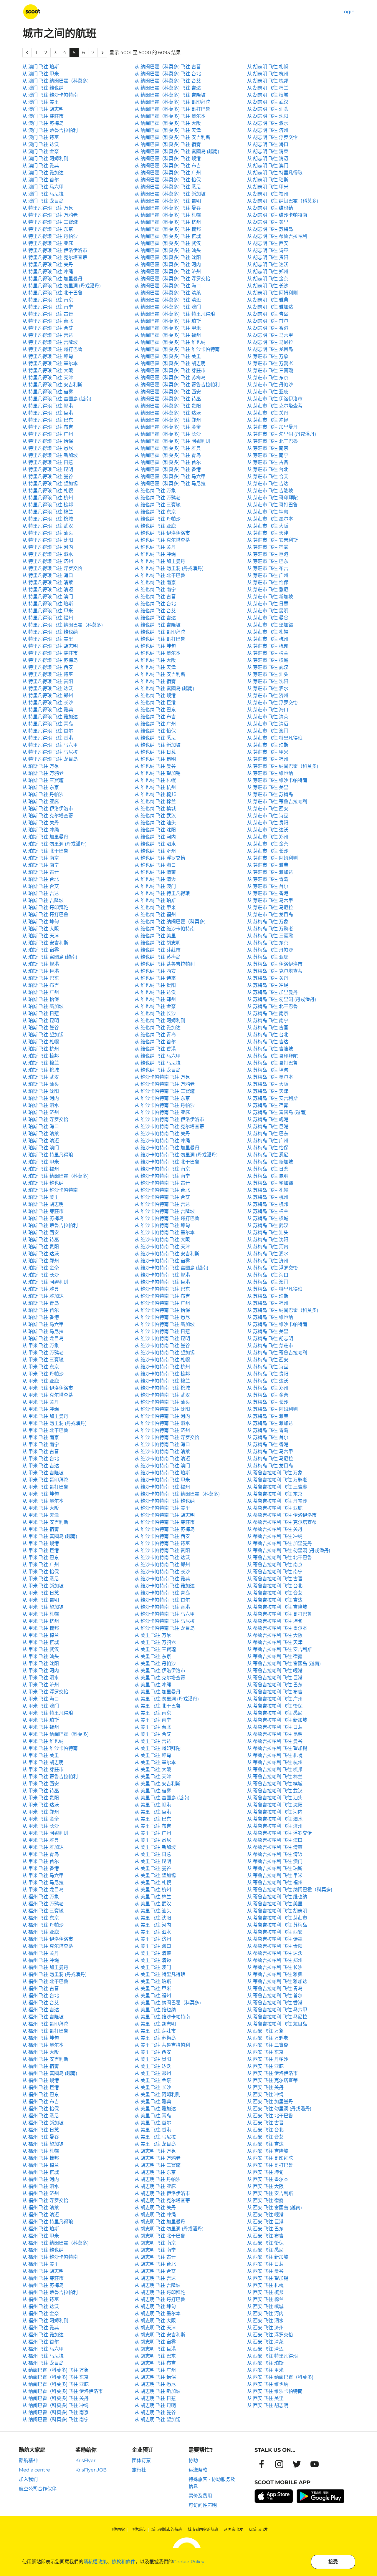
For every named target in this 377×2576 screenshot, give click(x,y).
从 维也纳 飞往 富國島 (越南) (164, 688)
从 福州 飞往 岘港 (41, 2080)
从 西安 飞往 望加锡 (268, 2278)
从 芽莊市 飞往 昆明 (268, 611)
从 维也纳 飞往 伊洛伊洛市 (162, 533)
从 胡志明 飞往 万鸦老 (158, 2158)
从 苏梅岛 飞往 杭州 (268, 1197)
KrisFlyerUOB (91, 2470)
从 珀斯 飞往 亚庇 (41, 802)
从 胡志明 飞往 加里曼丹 (160, 2222)
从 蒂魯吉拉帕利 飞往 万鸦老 (277, 1480)
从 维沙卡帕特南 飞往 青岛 (162, 1593)
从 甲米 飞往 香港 (41, 1868)
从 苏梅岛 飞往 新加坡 (270, 1162)
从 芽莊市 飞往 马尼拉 (270, 907)
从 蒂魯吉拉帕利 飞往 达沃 (275, 1953)
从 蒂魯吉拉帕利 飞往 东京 (275, 1494)
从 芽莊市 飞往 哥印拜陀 (272, 498)
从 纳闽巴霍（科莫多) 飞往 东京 (56, 2377)
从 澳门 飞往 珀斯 (41, 67)
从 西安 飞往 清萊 (265, 2342)
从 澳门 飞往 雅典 (41, 166)
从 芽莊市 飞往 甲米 (268, 752)
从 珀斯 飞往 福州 (41, 1169)
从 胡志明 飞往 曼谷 (155, 2412)
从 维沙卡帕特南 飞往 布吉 (162, 1296)
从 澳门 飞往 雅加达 (43, 173)
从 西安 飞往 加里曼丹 (270, 2102)
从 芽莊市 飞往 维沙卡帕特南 (277, 780)
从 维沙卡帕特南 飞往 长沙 (162, 1572)
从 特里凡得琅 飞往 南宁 (48, 307)
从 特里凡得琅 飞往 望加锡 (50, 484)
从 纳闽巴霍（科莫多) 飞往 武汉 (168, 243)
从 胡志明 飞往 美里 (268, 222)
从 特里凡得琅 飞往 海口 (48, 575)
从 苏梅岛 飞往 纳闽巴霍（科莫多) (283, 1310)
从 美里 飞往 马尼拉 (155, 2137)
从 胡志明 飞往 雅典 (268, 300)
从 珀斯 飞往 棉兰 (41, 1063)
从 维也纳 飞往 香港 (155, 1049)
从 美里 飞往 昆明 (153, 1861)
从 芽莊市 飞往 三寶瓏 (270, 371)
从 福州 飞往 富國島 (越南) (50, 2073)
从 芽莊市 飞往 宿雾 (268, 547)
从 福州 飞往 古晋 (41, 1989)
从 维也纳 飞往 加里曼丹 (160, 561)
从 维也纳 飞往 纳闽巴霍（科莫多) (170, 922)
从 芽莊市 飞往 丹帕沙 (270, 385)
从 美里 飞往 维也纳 (155, 2010)
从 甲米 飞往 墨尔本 (43, 1501)
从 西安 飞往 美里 (265, 2398)
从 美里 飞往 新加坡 (155, 1847)
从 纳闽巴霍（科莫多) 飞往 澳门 (168, 307)
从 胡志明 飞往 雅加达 (270, 307)
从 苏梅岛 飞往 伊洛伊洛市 (275, 964)
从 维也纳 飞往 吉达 (155, 618)
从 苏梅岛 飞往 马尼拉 (270, 1459)
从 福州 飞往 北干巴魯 (45, 1981)
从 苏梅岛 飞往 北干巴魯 (272, 1006)
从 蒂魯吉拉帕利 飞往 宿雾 (275, 1656)
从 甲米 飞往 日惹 (41, 1593)
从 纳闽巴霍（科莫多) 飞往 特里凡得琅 (175, 314)
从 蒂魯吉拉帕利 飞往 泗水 (275, 1819)
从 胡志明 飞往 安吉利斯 (160, 2335)
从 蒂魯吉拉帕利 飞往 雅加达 (277, 1981)
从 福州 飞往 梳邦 (41, 2158)
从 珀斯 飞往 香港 (41, 1317)
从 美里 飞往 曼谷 (153, 1868)
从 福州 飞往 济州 (41, 2193)
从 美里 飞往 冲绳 (153, 1685)
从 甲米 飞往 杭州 (41, 1621)
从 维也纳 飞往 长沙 (155, 1013)
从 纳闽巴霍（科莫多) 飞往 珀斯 (168, 321)
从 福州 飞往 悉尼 (41, 2116)
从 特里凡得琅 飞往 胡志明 (50, 646)
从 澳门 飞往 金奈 (41, 151)
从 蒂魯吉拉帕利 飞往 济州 (275, 1826)
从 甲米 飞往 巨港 (41, 1550)
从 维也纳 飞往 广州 (155, 724)
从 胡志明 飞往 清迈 (268, 159)
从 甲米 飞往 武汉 (41, 1649)
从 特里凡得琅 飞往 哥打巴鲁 (52, 349)
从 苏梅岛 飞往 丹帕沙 (270, 950)
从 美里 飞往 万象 (153, 1635)
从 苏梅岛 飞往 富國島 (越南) (277, 1112)
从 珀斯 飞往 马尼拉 (43, 1331)
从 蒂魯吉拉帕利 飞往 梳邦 (275, 1769)
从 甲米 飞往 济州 (41, 1685)
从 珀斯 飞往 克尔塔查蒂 (48, 816)
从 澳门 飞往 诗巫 (41, 137)
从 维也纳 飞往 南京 (155, 582)
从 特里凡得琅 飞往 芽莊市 (50, 653)
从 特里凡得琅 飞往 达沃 (48, 688)
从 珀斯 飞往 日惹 (41, 1013)
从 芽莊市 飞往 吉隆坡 (270, 491)
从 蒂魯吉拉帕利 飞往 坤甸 (275, 1621)
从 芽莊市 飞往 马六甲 (270, 900)
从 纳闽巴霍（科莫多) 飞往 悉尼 (168, 187)
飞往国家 (117, 2529)
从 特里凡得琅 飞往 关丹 (48, 265)
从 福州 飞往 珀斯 (41, 2229)
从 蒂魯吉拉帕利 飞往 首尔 (275, 1996)
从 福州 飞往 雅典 (41, 2328)
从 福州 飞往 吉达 (41, 2010)
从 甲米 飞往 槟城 (41, 1642)
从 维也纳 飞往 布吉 (155, 717)
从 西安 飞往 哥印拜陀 (270, 2158)
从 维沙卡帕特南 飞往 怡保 (162, 1310)
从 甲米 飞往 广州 (41, 1565)
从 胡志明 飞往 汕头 (268, 109)
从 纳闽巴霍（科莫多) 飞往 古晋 (168, 67)
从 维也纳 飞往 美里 (155, 936)
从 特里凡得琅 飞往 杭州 (48, 498)
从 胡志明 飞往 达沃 (268, 265)
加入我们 (28, 2479)
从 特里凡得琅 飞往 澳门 (48, 597)
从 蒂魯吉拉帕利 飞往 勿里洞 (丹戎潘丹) (289, 1550)
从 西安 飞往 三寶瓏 (268, 2045)
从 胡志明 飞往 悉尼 (155, 2384)
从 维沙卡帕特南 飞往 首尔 (162, 1600)
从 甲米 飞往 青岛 (41, 1854)
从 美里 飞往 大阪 (153, 1769)
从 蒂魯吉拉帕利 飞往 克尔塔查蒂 (282, 1522)
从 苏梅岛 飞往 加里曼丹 (272, 992)
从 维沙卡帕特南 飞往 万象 (162, 1077)
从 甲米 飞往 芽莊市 (43, 1769)
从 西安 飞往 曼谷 (265, 2271)
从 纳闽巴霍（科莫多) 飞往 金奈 (168, 427)
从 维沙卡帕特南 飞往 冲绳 (162, 1141)
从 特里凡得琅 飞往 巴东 (48, 420)
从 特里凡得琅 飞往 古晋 (48, 314)
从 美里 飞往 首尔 (153, 2123)
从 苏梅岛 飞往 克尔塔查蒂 (275, 971)
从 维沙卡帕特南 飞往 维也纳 (165, 1501)
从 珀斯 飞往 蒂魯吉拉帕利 (50, 1225)
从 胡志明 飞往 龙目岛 (270, 349)
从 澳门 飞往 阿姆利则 (45, 159)
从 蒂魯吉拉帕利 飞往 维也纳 (277, 1897)
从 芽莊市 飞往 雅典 (268, 865)
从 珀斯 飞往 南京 (41, 858)
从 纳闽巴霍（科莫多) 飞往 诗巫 (168, 399)
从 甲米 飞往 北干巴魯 (45, 1430)
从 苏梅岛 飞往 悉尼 (268, 1155)
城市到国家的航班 (203, 2529)
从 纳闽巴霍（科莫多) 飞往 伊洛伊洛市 (63, 2391)
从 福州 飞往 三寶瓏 (43, 1911)
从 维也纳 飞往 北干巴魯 (160, 575)
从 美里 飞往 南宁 (153, 1720)
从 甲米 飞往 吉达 (41, 1466)
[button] (27, 53)
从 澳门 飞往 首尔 (41, 180)
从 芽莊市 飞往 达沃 (268, 830)
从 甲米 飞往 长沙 (41, 1826)
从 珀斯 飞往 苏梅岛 (43, 1218)
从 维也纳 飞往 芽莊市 (158, 950)
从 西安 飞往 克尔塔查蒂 (272, 2080)
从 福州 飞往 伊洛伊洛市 (48, 1939)
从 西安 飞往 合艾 (265, 2137)
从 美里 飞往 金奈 (153, 2080)
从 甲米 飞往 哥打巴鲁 (45, 1487)
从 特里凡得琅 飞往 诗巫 (48, 674)
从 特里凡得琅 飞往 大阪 (48, 371)
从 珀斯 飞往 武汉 (41, 1077)
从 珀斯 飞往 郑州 (41, 1261)
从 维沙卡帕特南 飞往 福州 (162, 1487)
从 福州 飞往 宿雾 (41, 2066)
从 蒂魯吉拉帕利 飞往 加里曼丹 (280, 1543)
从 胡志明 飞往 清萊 (268, 151)
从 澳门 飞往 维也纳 (43, 88)
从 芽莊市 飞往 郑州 (268, 837)
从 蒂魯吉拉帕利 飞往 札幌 (275, 1755)
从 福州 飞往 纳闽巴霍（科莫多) (56, 2243)
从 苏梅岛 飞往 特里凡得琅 (275, 1289)
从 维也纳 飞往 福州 (155, 915)
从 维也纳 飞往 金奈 (155, 1006)
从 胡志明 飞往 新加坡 (158, 2391)
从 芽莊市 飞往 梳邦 (268, 646)
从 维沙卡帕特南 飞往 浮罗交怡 (167, 1437)
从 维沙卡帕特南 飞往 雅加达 (165, 1586)
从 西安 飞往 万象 (265, 2031)
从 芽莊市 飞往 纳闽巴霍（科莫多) (283, 766)
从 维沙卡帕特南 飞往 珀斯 (162, 1473)
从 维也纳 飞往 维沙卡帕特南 (165, 929)
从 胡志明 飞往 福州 (268, 194)
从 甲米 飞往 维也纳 (43, 1741)
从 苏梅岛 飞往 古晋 (268, 1028)
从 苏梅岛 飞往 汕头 (268, 1233)
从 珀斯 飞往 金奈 (41, 1268)
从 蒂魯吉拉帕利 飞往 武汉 (275, 1791)
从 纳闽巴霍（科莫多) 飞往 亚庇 (56, 2384)
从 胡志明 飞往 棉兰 (268, 88)
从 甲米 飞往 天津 (41, 1515)
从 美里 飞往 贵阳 (153, 2059)
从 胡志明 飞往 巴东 (155, 2356)
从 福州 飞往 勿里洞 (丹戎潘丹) (54, 1974)
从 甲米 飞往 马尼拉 (43, 1883)
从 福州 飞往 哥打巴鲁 (45, 2031)
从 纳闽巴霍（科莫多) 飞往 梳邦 (168, 229)
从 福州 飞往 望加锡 (43, 2144)
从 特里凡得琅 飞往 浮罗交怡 (52, 568)
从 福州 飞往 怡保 (41, 2109)
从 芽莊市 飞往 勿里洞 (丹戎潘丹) (282, 434)
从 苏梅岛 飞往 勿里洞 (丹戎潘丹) (282, 999)
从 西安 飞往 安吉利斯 (270, 2193)
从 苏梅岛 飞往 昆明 (268, 1176)
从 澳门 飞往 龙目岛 (43, 201)
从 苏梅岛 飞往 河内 (268, 1247)
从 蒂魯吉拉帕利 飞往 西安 (275, 1932)
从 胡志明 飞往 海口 (268, 144)
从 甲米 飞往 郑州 (41, 1812)
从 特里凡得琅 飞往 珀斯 (48, 604)
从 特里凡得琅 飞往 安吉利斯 (52, 385)
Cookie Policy (189, 2562)
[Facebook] (262, 2464)
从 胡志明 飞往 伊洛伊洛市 (162, 2193)
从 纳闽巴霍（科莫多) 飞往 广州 (168, 173)
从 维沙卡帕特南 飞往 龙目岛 (165, 1628)
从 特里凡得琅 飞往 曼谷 (48, 476)
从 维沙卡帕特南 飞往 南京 (162, 1169)
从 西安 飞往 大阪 (265, 2186)
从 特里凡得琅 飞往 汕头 (48, 533)
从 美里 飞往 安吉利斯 (158, 1784)
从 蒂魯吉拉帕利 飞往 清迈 (275, 1854)
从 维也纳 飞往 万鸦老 (158, 498)
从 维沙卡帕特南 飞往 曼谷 (162, 1346)
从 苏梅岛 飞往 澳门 (268, 1282)
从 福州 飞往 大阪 (41, 2052)
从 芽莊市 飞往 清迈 (268, 724)
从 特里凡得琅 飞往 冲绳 (48, 272)
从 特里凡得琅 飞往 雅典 (48, 710)
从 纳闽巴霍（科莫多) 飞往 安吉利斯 (172, 137)
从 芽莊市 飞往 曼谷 (268, 618)
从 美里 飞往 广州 (153, 1833)
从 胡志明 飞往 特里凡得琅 (275, 173)
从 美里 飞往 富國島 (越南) (162, 1798)
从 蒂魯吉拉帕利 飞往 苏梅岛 (277, 1925)
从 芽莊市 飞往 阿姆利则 (272, 858)
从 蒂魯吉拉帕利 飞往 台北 (275, 1586)
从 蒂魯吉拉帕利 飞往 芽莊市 (277, 1918)
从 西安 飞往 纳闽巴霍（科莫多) (280, 2377)
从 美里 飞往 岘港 (153, 1805)
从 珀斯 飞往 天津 (41, 936)
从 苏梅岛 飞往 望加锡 (270, 1183)
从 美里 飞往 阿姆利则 (158, 2095)
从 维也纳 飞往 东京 (155, 512)
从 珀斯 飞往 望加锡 (43, 1035)
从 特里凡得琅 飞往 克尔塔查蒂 (55, 257)
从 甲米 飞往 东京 (41, 1367)
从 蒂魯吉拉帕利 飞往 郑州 (275, 1960)
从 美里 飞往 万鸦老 (155, 1642)
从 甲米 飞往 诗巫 (41, 1791)
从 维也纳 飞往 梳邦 (155, 794)
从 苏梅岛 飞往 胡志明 (270, 1338)
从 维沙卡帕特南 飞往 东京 (162, 1098)
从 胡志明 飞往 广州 (155, 2370)
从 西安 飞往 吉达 (265, 2144)
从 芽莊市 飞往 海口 (268, 710)
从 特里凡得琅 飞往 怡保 (48, 441)
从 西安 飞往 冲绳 (265, 2095)
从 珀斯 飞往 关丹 (41, 823)
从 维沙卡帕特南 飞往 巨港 (162, 1282)
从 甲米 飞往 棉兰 (41, 1635)
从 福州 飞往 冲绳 (41, 1960)
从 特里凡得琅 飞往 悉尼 (48, 448)
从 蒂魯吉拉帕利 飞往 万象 (275, 1473)
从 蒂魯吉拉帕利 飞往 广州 (275, 1699)
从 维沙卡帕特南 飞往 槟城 (162, 1388)
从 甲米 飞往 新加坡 (43, 1586)
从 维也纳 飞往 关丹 (155, 547)
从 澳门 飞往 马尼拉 (43, 194)
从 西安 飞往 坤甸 (265, 2172)
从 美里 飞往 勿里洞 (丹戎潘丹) (167, 1699)
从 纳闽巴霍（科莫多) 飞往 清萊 (168, 293)
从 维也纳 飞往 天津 (155, 667)
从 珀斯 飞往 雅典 (41, 1289)
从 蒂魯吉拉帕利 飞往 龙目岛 (277, 2024)
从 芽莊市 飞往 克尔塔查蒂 (275, 406)
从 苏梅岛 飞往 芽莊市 (270, 1346)
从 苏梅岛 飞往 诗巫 (268, 1367)
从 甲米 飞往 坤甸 (41, 1494)
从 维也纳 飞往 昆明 (155, 759)
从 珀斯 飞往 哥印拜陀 (45, 907)
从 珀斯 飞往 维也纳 (43, 1183)
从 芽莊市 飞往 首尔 (268, 886)
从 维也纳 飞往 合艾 (155, 611)
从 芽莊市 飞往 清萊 (268, 717)
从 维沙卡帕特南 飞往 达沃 (162, 1558)
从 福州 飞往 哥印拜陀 (45, 2024)
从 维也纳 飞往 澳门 (155, 886)
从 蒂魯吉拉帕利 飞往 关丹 (275, 1529)
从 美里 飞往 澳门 (153, 1967)
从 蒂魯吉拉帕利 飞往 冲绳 (275, 1536)
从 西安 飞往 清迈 (265, 2349)
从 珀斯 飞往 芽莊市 (43, 1211)
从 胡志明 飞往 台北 (155, 2264)
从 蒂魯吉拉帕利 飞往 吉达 (275, 1600)
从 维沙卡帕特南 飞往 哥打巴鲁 (167, 1218)
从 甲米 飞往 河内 (41, 1671)
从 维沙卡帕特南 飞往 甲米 (162, 1480)
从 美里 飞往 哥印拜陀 (158, 1748)
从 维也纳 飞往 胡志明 (158, 943)
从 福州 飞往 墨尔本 (43, 2045)
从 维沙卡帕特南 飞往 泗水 (162, 1423)
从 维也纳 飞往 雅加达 (158, 1028)
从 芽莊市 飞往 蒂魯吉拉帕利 (277, 802)
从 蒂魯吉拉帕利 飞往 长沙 (275, 1967)
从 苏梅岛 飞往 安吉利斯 (272, 1098)
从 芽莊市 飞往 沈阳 (268, 681)
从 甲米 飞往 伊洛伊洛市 (48, 1388)
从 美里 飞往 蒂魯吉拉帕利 (162, 2045)
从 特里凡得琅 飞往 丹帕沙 (50, 236)
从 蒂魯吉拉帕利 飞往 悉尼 (275, 1713)
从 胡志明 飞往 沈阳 (268, 116)
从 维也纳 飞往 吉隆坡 (158, 625)
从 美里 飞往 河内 (153, 1925)
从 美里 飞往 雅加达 (155, 2109)
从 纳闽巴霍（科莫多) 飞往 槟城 (168, 236)
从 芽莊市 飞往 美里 (268, 787)
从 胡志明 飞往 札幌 (268, 67)
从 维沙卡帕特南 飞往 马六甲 (165, 1614)
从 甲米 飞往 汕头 (41, 1656)
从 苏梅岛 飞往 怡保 (268, 1148)
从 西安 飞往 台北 (265, 2130)
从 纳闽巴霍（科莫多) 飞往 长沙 (168, 434)
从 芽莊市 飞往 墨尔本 (270, 519)
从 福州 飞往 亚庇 (41, 1932)
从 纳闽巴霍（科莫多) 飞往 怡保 (168, 180)
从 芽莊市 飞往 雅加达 (270, 872)
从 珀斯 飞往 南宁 (41, 865)
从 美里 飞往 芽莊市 (155, 2031)
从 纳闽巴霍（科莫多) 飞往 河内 (168, 265)
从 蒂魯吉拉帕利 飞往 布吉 (275, 1692)
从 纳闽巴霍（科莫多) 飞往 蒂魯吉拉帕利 (177, 385)
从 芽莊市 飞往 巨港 (268, 554)
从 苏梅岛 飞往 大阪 (268, 1084)
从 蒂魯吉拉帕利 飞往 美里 (275, 1904)
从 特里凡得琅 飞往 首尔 (48, 731)
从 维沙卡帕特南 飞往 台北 (162, 1190)
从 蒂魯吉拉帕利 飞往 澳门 (275, 1861)
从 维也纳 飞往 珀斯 (155, 900)
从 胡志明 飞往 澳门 (268, 166)
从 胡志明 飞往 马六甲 (270, 335)
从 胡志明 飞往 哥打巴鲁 (160, 2299)
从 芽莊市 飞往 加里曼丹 (272, 427)
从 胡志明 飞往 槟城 (268, 95)
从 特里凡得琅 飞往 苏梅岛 (50, 660)
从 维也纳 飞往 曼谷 (155, 766)
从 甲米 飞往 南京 (41, 1437)
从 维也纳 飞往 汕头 (155, 823)
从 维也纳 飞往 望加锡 (158, 773)
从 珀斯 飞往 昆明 (41, 1021)
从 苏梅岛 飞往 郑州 (268, 1388)
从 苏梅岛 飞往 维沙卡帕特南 (277, 1324)
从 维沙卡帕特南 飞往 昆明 (162, 1338)
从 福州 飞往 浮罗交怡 (45, 2200)
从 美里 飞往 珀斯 (153, 1981)
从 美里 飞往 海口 (153, 1946)
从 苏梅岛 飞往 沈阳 (268, 1240)
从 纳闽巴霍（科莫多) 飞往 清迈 (168, 300)
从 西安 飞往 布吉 (265, 2236)
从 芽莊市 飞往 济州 (268, 696)
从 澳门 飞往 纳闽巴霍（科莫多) (56, 81)
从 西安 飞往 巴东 (265, 2229)
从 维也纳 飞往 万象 (155, 491)
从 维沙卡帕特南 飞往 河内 (162, 1416)
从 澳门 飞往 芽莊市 (43, 116)
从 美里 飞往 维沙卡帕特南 (162, 2017)
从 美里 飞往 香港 (153, 2130)
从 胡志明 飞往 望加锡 (158, 2420)
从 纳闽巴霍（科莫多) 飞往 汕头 (168, 250)
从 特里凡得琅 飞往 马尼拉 (50, 752)
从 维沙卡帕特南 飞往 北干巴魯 (167, 1162)
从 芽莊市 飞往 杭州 (268, 639)
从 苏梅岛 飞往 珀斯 (268, 1296)
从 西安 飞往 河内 (265, 2314)
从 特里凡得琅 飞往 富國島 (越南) (57, 399)
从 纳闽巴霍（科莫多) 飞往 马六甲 (170, 476)
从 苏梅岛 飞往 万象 (268, 922)
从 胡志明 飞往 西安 (268, 243)
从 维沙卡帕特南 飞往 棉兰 (162, 1381)
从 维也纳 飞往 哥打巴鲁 (160, 639)
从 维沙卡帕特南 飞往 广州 (162, 1303)
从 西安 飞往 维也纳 (268, 2384)
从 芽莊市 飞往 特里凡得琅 (275, 738)
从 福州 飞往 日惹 (41, 2130)
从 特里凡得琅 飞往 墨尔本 (50, 363)
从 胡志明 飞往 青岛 (268, 314)
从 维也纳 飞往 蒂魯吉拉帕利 (165, 964)
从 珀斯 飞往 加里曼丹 (45, 837)
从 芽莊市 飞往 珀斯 (268, 745)
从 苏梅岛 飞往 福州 (268, 1303)
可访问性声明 (203, 2505)
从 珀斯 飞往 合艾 (41, 886)
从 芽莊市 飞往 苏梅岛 (270, 794)
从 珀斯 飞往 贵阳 (41, 1247)
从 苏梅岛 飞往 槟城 (268, 1218)
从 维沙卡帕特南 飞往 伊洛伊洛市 (169, 1119)
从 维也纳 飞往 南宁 (155, 590)
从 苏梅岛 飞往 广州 (268, 1141)
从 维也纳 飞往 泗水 (155, 844)
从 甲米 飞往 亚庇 (41, 1381)
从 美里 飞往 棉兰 (153, 1897)
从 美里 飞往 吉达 (153, 1741)
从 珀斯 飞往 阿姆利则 (45, 1282)
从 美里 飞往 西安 (153, 2052)
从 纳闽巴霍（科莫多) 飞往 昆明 (168, 201)
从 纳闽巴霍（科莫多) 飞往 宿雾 (168, 144)
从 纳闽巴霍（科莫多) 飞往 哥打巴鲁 (172, 109)
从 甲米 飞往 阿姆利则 (45, 1833)
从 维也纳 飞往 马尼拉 (158, 1063)
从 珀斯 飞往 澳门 (41, 1148)
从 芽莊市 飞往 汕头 (268, 674)
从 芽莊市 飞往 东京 (268, 378)
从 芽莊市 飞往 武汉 (268, 667)
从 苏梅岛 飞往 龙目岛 (270, 1466)
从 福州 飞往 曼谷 (41, 2137)
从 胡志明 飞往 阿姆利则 (272, 293)
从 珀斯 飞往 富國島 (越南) (50, 957)
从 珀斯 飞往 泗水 (41, 1105)
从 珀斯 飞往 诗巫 (41, 1240)
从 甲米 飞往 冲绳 (41, 1409)
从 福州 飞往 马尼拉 (43, 2356)
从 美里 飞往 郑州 (153, 2073)
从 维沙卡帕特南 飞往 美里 (162, 1508)
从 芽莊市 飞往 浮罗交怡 (272, 703)
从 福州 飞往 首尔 (41, 2342)
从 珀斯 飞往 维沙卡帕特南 (50, 1190)
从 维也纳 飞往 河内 (155, 837)
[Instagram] (279, 2464)
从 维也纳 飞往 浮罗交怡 (160, 858)
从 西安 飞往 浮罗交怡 (270, 2335)
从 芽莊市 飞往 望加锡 (270, 625)
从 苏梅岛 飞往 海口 (268, 1275)
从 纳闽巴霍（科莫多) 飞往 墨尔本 (170, 116)
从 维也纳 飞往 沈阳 (155, 830)
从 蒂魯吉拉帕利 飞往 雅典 (275, 1974)
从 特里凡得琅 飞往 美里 (48, 639)
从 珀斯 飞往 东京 (41, 787)
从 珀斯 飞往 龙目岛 (43, 1338)
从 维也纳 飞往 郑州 (155, 999)
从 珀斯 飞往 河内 (41, 1098)
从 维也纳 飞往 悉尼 (155, 738)
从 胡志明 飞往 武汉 (268, 102)
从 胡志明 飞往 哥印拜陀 (160, 2292)
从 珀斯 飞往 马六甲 (43, 1324)
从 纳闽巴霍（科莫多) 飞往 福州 (168, 335)
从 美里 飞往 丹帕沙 (155, 1664)
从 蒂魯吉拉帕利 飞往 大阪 (275, 1635)
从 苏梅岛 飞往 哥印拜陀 (272, 1056)
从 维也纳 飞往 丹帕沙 (158, 519)
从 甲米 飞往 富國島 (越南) (50, 1536)
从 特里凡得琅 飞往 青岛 (48, 724)
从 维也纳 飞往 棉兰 (155, 802)
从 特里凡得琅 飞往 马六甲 (50, 745)
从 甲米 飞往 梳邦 (41, 1628)
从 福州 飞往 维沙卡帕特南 (50, 2257)
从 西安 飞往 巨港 (265, 2222)
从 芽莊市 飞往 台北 (268, 469)
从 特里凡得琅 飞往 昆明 (48, 469)
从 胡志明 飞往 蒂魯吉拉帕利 (277, 236)
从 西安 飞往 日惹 (265, 2264)
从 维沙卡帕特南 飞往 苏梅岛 (165, 1529)
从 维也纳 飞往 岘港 (155, 696)
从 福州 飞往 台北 (41, 1996)
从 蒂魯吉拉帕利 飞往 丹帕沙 (277, 1501)
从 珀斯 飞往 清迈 (41, 1141)
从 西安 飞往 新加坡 (268, 2257)
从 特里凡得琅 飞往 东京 (48, 229)
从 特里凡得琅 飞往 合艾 (48, 328)
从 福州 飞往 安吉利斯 (45, 2059)
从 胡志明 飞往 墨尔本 (158, 2314)
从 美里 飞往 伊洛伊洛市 (160, 1671)
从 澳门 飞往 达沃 (41, 144)
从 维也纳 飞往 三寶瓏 (158, 505)
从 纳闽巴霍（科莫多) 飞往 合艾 (168, 81)
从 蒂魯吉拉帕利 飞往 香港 (275, 2003)
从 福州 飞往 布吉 (41, 2102)
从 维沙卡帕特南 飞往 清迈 (162, 1459)
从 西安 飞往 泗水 (265, 2321)
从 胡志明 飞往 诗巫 (268, 250)
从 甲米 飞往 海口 (41, 1699)
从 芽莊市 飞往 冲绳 (268, 420)
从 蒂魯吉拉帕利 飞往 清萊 (275, 1847)
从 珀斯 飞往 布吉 (41, 985)
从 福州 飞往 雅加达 (43, 2335)
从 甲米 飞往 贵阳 (41, 1798)
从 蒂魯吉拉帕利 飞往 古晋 (275, 1579)
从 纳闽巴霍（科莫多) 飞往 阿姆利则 (172, 441)
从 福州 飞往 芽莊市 (43, 2278)
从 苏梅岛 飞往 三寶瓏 (270, 936)
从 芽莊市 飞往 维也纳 (270, 773)
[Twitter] (297, 2464)
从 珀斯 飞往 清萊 (41, 1134)
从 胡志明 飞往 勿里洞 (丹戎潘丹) (169, 2229)
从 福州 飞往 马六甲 (43, 2349)
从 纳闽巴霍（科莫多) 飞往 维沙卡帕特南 (177, 349)
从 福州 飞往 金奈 (41, 2314)
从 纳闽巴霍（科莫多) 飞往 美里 (168, 356)
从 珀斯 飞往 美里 (41, 1197)
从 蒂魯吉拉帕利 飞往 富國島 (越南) (284, 1664)
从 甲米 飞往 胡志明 (43, 1762)
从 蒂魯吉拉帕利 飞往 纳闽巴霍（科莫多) (290, 1890)
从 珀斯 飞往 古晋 (41, 872)
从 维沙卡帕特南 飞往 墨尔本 (165, 1233)
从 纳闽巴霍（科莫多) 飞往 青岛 (168, 455)
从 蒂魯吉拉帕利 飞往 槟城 (275, 1784)
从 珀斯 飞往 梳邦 (41, 1056)
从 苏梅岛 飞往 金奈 (268, 1395)
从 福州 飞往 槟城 (41, 2172)
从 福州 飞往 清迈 (41, 2215)
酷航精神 (28, 2460)
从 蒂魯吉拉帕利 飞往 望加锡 (277, 1748)
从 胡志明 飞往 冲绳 (155, 2215)
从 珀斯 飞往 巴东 (41, 978)
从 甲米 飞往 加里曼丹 (45, 1416)
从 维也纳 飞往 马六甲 (158, 1056)
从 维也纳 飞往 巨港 (155, 703)
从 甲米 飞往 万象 (41, 1346)
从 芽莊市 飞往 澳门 (268, 731)
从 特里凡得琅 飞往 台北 (48, 321)
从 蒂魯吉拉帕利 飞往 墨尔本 (277, 1628)
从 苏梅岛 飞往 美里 (268, 1331)
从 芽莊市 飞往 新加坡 (270, 597)
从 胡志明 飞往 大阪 (155, 2321)
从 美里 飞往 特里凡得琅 (160, 1974)
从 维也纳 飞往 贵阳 (155, 985)
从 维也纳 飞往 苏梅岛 (158, 957)
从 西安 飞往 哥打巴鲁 (270, 2165)
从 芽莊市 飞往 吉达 (268, 484)
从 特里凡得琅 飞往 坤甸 (48, 356)
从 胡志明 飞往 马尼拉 (270, 342)
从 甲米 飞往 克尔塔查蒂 (48, 1395)
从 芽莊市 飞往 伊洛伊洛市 (275, 399)
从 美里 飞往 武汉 (153, 1904)
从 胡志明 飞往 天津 (155, 2328)
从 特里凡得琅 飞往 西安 (48, 667)
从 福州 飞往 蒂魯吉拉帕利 (50, 2292)
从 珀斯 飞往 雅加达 (43, 1296)
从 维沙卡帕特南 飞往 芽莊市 (165, 1522)
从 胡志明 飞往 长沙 (268, 286)
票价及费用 (200, 2496)
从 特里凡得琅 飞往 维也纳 (50, 632)
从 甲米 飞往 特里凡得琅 (48, 1713)
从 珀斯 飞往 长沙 (41, 1275)
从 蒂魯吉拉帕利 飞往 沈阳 (275, 1805)
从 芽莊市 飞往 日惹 (268, 604)
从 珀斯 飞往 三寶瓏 (43, 780)
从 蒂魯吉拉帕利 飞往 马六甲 (277, 2010)
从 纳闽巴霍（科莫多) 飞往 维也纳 (170, 342)
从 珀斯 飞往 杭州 (41, 1049)
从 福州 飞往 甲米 (41, 2236)
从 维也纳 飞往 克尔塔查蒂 (162, 540)
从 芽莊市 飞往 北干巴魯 (272, 441)
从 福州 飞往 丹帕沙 (43, 1925)
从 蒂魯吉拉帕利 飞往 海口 (275, 1840)
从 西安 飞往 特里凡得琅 (272, 2356)
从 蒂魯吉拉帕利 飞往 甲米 (275, 1875)
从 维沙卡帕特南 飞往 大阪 (162, 1240)
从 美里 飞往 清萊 (153, 1953)
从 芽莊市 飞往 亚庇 (268, 392)
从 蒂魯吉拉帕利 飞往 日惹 (275, 1727)
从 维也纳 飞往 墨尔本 (158, 653)
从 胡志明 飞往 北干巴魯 (160, 2236)
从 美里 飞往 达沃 (153, 2066)
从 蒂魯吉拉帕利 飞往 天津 (275, 1642)
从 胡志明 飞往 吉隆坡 (158, 2285)
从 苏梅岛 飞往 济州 (268, 1261)
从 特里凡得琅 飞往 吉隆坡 (50, 342)
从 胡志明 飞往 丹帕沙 (158, 2179)
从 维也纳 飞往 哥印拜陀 (160, 632)
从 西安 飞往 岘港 (265, 2215)
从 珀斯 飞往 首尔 (41, 1310)
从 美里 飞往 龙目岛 (155, 2144)
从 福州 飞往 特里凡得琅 (48, 2222)
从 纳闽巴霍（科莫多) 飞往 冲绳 (56, 2405)
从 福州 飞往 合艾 (41, 2003)
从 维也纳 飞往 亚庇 (155, 526)
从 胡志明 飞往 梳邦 (268, 81)
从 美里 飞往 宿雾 (153, 1791)
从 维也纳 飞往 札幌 (155, 780)
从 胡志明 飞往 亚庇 (155, 2186)
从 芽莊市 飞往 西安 (268, 809)
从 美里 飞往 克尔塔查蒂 (160, 1678)
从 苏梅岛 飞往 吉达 (268, 1042)
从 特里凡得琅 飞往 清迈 (48, 590)
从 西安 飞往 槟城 (265, 2306)
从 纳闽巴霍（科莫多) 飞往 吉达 (168, 88)
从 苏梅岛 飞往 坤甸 (268, 1070)
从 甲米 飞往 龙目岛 (43, 1890)
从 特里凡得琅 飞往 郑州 (48, 696)
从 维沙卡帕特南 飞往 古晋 (162, 1183)
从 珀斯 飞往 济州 (41, 1112)
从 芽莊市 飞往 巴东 (268, 561)
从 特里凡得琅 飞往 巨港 (48, 413)
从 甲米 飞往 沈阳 (41, 1664)
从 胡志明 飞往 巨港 (155, 2349)
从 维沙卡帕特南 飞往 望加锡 (165, 1353)
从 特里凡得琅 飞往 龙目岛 (50, 759)
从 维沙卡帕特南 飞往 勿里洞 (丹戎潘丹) (176, 1155)
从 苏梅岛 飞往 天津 (268, 1091)
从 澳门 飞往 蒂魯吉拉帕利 (50, 130)
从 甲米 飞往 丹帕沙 (43, 1374)
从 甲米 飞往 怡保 (41, 1572)
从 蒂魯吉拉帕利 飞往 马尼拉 (277, 2017)
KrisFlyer (85, 2460)
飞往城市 (138, 2529)
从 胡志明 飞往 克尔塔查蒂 (162, 2200)
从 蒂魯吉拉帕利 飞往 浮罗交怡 (280, 1833)
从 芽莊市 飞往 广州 (268, 575)
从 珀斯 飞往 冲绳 (41, 830)
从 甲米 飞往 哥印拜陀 (45, 1480)
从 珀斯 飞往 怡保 (41, 999)
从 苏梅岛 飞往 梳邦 (268, 1204)
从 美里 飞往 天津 (153, 1777)
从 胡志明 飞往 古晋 (155, 2257)
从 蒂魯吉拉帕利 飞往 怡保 (275, 1706)
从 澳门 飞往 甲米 (41, 74)
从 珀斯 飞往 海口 (41, 1127)
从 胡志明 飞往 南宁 (155, 2250)
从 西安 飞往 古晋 (265, 2123)
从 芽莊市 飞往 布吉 (268, 568)
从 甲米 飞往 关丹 (41, 1402)
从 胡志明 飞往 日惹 (155, 2398)
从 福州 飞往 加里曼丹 (45, 1967)
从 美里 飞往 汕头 (153, 1911)
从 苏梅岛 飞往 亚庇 (268, 957)
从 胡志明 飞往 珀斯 (268, 180)
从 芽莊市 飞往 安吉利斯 (272, 540)
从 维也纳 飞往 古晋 (155, 597)
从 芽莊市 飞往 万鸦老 (270, 363)
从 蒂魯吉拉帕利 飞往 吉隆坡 (277, 1607)
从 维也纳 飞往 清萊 (155, 872)
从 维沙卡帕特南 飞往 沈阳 (162, 1409)
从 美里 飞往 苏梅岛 (155, 2038)
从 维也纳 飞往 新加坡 (158, 745)
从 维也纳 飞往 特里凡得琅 (162, 893)
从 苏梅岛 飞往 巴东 (268, 1134)
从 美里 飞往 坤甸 (153, 1755)
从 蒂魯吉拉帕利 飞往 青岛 (275, 1989)
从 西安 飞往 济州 (265, 2328)
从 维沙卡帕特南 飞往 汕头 (162, 1402)
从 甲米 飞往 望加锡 (43, 1607)
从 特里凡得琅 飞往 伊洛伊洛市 (55, 250)
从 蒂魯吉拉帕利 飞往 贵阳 (275, 1946)
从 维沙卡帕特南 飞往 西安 (162, 1536)
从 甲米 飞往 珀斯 (41, 1720)
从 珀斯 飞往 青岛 (41, 1303)
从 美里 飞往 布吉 (153, 1826)
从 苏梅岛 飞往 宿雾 (268, 1105)
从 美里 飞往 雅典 (153, 2102)
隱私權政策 (95, 2562)
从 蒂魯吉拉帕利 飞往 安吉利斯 (280, 1649)
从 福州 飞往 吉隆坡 (43, 2017)
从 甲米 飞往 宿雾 (41, 1529)
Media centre (34, 2470)
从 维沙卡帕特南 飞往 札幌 (162, 1360)
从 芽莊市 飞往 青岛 (268, 879)
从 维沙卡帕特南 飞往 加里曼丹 (167, 1148)
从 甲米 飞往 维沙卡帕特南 (50, 1748)
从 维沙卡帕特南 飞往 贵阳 (162, 1550)
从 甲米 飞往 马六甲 (43, 1875)
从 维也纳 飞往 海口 (155, 865)
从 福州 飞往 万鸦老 (43, 1904)
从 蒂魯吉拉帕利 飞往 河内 (275, 1812)
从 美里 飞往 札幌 (153, 1883)
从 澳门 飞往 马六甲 (43, 187)
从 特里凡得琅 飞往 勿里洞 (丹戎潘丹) (62, 286)
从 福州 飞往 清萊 (41, 2208)
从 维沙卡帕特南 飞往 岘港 (162, 1275)
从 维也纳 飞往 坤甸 (155, 646)
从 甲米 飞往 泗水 (41, 1678)
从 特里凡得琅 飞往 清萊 (48, 582)
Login (348, 12)
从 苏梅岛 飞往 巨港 (268, 1127)
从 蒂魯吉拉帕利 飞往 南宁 (275, 1572)
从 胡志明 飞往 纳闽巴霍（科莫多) (283, 201)
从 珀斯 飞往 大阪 (41, 929)
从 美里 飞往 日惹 (153, 1854)
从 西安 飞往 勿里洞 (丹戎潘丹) (279, 2109)
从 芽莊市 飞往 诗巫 (268, 816)
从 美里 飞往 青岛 (153, 2116)
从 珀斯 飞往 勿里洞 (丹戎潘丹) (54, 844)
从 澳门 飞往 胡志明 (43, 109)
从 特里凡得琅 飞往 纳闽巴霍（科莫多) (63, 625)
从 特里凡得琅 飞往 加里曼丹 (52, 279)
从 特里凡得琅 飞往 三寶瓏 (50, 222)
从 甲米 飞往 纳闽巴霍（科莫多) (56, 1734)
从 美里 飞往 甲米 (153, 1989)
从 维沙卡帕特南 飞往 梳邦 (162, 1374)
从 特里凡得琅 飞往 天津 (48, 378)
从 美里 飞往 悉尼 (153, 1840)
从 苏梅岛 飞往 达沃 (268, 1381)
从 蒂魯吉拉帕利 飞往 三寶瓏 (277, 1487)
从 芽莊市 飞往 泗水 (268, 688)
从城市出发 (258, 2529)
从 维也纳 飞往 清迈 (155, 879)
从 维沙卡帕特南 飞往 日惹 (162, 1331)
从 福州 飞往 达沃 (41, 2306)
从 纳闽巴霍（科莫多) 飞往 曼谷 (168, 208)
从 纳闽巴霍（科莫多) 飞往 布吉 (168, 166)
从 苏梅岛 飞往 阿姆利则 (272, 1409)
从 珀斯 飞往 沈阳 (41, 1091)
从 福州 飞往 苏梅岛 (43, 2285)
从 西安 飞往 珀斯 (265, 2363)
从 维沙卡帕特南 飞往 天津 (162, 1247)
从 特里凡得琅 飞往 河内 (48, 547)
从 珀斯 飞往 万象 (41, 766)
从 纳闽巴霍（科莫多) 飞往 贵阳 (168, 406)
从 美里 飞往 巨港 (153, 1812)
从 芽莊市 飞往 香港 (268, 893)
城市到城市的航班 (167, 2529)
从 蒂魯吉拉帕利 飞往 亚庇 (275, 1508)
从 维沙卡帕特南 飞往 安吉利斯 (167, 1254)
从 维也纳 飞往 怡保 (155, 731)
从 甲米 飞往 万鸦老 (43, 1353)
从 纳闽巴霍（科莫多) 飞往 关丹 (56, 2398)
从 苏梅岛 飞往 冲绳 (268, 985)
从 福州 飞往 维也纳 (43, 2250)
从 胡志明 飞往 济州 (268, 130)
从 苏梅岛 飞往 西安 (268, 1360)
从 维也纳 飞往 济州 (155, 851)
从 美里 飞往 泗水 (153, 1932)
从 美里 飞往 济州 (153, 1939)
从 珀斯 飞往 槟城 (41, 1070)
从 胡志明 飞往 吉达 (155, 2278)
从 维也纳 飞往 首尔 (155, 1042)
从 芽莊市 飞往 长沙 (268, 851)
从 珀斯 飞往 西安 (41, 1233)
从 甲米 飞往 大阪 (41, 1508)
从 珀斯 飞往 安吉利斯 (45, 943)
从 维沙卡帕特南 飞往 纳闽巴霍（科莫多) (177, 1494)
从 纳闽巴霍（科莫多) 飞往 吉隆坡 (170, 95)
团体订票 (141, 2460)
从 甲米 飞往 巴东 (41, 1558)
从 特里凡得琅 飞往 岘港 (48, 406)
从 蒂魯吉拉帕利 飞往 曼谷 (275, 1741)
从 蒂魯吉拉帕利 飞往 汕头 (275, 1798)
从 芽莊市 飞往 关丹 (268, 413)
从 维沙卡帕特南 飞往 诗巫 (162, 1543)
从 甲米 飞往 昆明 (41, 1600)
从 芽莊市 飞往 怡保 (268, 582)
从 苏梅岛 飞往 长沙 (268, 1402)
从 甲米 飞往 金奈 (41, 1819)
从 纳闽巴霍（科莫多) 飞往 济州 (168, 272)
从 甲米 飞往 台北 (41, 1459)
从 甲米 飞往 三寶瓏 (43, 1360)
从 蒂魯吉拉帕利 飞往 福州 (275, 1883)
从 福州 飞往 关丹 (41, 1953)
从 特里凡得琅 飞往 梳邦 (48, 505)
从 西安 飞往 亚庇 (265, 2066)
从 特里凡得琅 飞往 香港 (48, 738)
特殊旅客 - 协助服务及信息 (212, 2483)
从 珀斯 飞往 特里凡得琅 (48, 1155)
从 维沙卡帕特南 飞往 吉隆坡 (165, 1211)
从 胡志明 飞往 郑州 (268, 272)
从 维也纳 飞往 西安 (155, 971)
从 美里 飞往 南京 (153, 1713)
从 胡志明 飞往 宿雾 (155, 2342)
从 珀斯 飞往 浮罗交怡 (45, 1119)
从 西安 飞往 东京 (265, 2052)
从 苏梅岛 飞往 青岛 (268, 1430)
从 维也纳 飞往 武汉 (155, 816)
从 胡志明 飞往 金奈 (268, 279)
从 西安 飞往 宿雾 (265, 2200)
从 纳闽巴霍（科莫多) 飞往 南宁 (56, 2420)
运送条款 (198, 2470)
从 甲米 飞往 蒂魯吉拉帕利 (50, 1777)
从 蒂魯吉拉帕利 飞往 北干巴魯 (280, 1558)
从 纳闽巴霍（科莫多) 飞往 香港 (168, 469)
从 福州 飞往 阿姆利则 (45, 2321)
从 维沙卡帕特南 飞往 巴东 (162, 1289)
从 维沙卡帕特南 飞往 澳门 (162, 1466)
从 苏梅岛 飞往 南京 (268, 1013)
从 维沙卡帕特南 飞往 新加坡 (165, 1324)
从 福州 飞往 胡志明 (43, 2271)
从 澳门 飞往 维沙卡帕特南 (50, 95)
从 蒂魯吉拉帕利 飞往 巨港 (275, 1678)
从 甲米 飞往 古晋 (41, 1452)
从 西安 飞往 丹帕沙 (268, 2059)
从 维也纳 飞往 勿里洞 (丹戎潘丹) (169, 568)
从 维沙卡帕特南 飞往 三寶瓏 (165, 1091)
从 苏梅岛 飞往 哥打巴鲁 (272, 1063)
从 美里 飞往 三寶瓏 (155, 1649)
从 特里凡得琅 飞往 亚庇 (48, 243)
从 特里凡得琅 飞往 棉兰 (48, 512)
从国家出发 (233, 2529)
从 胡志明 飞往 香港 (268, 328)
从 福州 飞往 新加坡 (43, 2123)
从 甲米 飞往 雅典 (41, 1840)
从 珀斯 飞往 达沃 (41, 1254)
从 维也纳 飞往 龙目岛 (158, 1070)
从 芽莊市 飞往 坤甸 (268, 512)
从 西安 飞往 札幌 (265, 2285)
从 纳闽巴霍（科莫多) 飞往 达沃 (168, 413)
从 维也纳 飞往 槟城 (155, 809)
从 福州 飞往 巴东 (41, 2095)
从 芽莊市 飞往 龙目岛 (270, 915)
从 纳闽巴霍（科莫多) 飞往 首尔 (168, 462)
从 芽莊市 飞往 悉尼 (268, 590)
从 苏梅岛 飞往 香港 (268, 1444)
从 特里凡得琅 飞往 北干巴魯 (52, 293)
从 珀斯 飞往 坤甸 (41, 922)
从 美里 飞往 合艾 (153, 1734)
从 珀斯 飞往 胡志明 (43, 1204)
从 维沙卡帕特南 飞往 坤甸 (162, 1225)
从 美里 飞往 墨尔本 (155, 1762)
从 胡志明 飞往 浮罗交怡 (272, 137)
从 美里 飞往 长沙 (153, 2087)
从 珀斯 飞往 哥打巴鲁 (45, 915)
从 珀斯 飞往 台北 (41, 879)
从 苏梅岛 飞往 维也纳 (270, 1317)
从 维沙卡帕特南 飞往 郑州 (162, 1565)
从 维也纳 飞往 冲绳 (155, 554)
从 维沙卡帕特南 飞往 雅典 (162, 1579)
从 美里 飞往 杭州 (153, 1890)
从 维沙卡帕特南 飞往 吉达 (162, 1204)
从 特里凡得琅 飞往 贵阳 (48, 681)
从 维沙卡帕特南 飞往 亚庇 (162, 1112)
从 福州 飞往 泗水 (41, 2186)
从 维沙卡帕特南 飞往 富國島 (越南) (171, 1268)
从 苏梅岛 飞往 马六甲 (270, 1452)
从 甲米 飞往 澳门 (41, 1706)
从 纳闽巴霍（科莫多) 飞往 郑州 (168, 420)
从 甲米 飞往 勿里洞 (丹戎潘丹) (54, 1423)
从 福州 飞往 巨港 (41, 2087)
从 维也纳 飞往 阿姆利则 (160, 1021)
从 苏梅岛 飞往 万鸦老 (270, 929)
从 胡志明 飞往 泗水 (268, 123)
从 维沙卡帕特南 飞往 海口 (162, 1444)
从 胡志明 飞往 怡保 (155, 2377)
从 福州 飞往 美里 (41, 2264)
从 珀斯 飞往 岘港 (41, 964)
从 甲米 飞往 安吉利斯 (45, 1522)
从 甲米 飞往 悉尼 (41, 1579)
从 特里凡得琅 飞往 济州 (48, 561)
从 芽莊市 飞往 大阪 (268, 526)
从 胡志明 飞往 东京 (155, 2172)
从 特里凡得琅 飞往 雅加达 (50, 717)
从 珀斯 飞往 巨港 (41, 971)
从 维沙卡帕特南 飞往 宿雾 (162, 1261)
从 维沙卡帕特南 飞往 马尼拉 (165, 1621)
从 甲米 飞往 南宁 (41, 1444)
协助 (193, 2460)
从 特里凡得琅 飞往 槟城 (48, 519)
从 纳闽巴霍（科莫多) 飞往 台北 (168, 74)
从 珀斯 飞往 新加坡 (43, 1006)
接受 (333, 2562)
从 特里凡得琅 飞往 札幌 (48, 491)
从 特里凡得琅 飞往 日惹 (48, 462)
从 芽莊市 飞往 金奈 (268, 844)
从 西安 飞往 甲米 (265, 2370)
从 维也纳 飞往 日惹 (155, 752)
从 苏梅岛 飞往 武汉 (268, 1225)
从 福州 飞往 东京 (41, 1918)
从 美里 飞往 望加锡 (155, 1875)
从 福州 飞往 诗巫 (41, 2299)
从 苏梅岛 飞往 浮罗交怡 (272, 1268)
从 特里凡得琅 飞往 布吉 (48, 427)
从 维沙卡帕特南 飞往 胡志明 (165, 1515)
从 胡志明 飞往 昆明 (155, 2405)
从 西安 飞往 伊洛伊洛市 (272, 2073)
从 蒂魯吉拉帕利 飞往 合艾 (275, 1593)
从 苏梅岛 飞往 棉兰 (268, 1211)
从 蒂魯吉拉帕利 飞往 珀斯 (275, 1868)
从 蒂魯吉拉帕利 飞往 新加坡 (277, 1720)
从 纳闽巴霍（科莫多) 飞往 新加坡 (170, 194)
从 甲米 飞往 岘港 (41, 1543)
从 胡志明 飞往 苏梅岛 (270, 229)
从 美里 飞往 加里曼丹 (158, 1692)
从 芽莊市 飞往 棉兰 (268, 653)
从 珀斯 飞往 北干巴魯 (45, 851)
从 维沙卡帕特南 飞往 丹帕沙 (165, 1105)
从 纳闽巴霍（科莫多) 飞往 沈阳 (168, 257)
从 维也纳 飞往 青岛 (155, 1035)
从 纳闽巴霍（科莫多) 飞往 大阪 (168, 123)
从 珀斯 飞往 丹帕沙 (43, 794)
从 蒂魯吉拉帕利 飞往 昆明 (275, 1734)
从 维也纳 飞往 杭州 (155, 787)
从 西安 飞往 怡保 (265, 2243)
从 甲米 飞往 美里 (41, 1755)
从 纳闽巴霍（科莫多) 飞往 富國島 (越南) (177, 151)
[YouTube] (315, 2464)
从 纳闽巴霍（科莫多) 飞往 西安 (168, 392)
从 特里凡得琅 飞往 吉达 (48, 335)
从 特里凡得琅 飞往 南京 (48, 300)
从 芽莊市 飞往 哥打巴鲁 (272, 505)
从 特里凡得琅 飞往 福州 (48, 618)
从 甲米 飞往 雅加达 (43, 1847)
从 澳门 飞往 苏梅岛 (43, 123)
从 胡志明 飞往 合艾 (155, 2271)
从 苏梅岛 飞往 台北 (268, 1035)
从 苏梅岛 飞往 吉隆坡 (270, 1049)
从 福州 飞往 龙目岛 (43, 2363)
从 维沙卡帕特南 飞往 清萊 (162, 1452)
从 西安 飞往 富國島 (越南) (275, 2208)
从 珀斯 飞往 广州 (41, 992)
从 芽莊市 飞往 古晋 (268, 462)
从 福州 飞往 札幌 (41, 2151)
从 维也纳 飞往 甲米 (155, 907)
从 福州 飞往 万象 (41, 1897)
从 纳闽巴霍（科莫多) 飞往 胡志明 (170, 363)
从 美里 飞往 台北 (153, 1727)
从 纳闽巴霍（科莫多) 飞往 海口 (168, 286)
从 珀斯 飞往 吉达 (41, 893)
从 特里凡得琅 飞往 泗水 (48, 554)
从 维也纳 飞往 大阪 (155, 660)
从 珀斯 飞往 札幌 (41, 1042)
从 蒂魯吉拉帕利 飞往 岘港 (275, 1671)
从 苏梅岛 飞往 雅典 (268, 1416)
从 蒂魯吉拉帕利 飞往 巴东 (275, 1685)
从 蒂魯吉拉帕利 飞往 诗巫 (275, 1939)
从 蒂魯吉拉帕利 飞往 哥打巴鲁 (280, 1614)
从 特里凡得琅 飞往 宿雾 (48, 392)
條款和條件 (123, 2562)
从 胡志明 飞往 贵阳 (268, 257)
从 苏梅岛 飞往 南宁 (268, 1021)
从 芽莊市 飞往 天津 (268, 533)
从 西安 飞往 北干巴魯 (270, 2116)
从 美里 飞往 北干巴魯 (158, 1706)
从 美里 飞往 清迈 (153, 1960)
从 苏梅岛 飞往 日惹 (268, 1169)
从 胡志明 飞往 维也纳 (270, 208)
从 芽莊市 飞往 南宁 (268, 455)
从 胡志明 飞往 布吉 (155, 2363)
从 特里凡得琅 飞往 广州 (48, 434)
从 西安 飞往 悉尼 (265, 2250)
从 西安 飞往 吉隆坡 (268, 2151)
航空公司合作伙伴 (38, 2489)
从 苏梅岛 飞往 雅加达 (270, 1423)
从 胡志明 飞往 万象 (155, 2151)
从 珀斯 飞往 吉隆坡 (43, 900)
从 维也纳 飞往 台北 (155, 604)
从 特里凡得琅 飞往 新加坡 (50, 455)
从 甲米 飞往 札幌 (41, 1614)
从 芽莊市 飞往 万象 (268, 356)
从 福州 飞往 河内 (41, 2179)
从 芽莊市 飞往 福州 (268, 759)
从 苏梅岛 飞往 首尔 (268, 1437)
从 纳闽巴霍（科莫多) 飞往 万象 (56, 2370)
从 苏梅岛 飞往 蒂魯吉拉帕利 (277, 1353)
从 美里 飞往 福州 (153, 1996)
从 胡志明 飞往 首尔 (268, 321)
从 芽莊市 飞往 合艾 (268, 476)
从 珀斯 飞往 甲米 (41, 1162)
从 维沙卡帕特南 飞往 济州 (162, 1430)
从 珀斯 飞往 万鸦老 (43, 773)
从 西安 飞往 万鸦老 (268, 2038)
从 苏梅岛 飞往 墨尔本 (270, 1077)
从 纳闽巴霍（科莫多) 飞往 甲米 (168, 328)
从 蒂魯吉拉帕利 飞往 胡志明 (277, 1911)
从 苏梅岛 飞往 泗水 (268, 1254)
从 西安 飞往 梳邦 (265, 2292)
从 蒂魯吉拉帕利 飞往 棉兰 (275, 1777)
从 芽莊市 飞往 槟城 (268, 660)
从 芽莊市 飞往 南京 (268, 448)
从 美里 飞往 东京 (153, 1656)
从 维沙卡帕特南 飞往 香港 (162, 1607)
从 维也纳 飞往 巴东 (155, 710)
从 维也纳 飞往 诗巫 (155, 978)
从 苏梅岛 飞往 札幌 (268, 1190)
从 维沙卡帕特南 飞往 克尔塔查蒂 (169, 1127)
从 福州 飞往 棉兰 (41, 2165)
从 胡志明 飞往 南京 (155, 2243)
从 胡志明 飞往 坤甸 (155, 2306)
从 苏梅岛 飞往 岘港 (268, 1119)
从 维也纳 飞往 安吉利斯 (160, 674)
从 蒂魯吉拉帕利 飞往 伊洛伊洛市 (282, 1515)
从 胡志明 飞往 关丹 (155, 2208)
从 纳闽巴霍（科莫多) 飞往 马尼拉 (170, 484)
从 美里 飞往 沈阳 (153, 1918)
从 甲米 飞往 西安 (41, 1784)
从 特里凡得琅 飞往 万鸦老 (50, 215)
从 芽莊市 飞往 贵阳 (268, 823)
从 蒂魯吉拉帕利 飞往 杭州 (275, 1762)
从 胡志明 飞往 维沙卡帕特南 (277, 215)
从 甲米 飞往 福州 (41, 1727)
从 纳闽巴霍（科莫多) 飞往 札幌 (168, 215)
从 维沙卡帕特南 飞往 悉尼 (162, 1317)
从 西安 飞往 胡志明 (268, 2405)
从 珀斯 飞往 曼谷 (41, 1028)
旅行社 (139, 2470)
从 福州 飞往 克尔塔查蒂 (48, 1946)
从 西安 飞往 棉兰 (265, 2299)
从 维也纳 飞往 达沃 (155, 992)
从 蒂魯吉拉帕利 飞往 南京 (275, 1565)
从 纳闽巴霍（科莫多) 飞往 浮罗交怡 (172, 279)
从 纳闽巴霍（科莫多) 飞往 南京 (56, 2412)
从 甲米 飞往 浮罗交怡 (45, 1692)
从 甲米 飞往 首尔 (41, 1861)
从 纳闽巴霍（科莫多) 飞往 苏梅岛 (170, 378)
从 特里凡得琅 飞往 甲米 (48, 611)
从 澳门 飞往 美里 (41, 102)
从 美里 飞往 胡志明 (155, 2024)
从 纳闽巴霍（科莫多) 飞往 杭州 (168, 222)
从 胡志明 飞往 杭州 (268, 74)
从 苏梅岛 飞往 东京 (268, 943)
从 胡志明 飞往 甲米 (268, 187)
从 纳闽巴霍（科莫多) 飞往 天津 (168, 130)
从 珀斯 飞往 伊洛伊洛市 (48, 809)
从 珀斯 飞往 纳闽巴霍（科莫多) (56, 1176)
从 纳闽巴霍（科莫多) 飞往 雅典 (168, 448)
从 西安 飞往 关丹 (265, 2087)
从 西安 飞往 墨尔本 (268, 2179)
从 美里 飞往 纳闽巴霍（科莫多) (168, 2003)
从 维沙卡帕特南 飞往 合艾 (162, 1197)
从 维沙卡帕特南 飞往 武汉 (162, 1395)
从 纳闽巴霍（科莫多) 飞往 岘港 (168, 159)
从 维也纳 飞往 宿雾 (155, 681)
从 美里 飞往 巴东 (153, 1819)
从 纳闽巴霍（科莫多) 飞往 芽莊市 (170, 371)
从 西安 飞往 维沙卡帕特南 (275, 2391)
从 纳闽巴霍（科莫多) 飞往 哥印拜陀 (172, 102)
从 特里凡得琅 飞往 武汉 (48, 526)
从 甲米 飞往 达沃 (41, 1805)
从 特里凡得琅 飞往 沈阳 (48, 540)
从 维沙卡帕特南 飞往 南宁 (162, 1176)
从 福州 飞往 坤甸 (41, 2038)
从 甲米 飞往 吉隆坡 (43, 1473)
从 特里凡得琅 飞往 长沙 (48, 703)
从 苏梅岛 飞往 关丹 (268, 978)
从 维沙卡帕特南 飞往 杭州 (162, 1367)
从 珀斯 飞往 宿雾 (41, 950)
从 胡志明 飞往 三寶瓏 (158, 2165)
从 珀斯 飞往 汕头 (41, 1084)
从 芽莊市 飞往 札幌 (268, 632)
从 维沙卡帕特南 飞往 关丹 (162, 1134)
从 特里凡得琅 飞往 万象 (48, 208)
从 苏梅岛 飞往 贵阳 (268, 1374)
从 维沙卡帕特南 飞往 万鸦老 (165, 1084)
